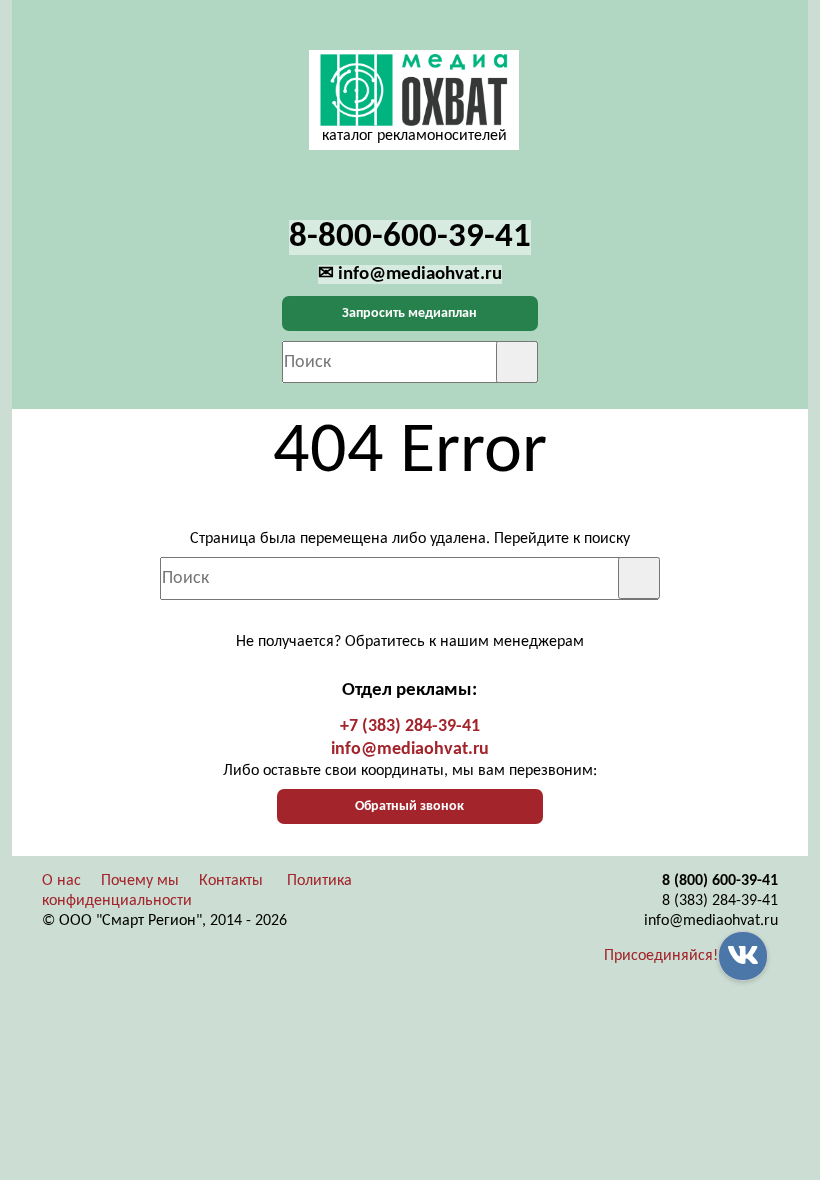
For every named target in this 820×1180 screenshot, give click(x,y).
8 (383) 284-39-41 (720, 901)
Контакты (231, 881)
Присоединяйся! (661, 956)
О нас (61, 881)
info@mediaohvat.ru (410, 749)
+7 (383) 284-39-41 (410, 726)
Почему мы (140, 881)
